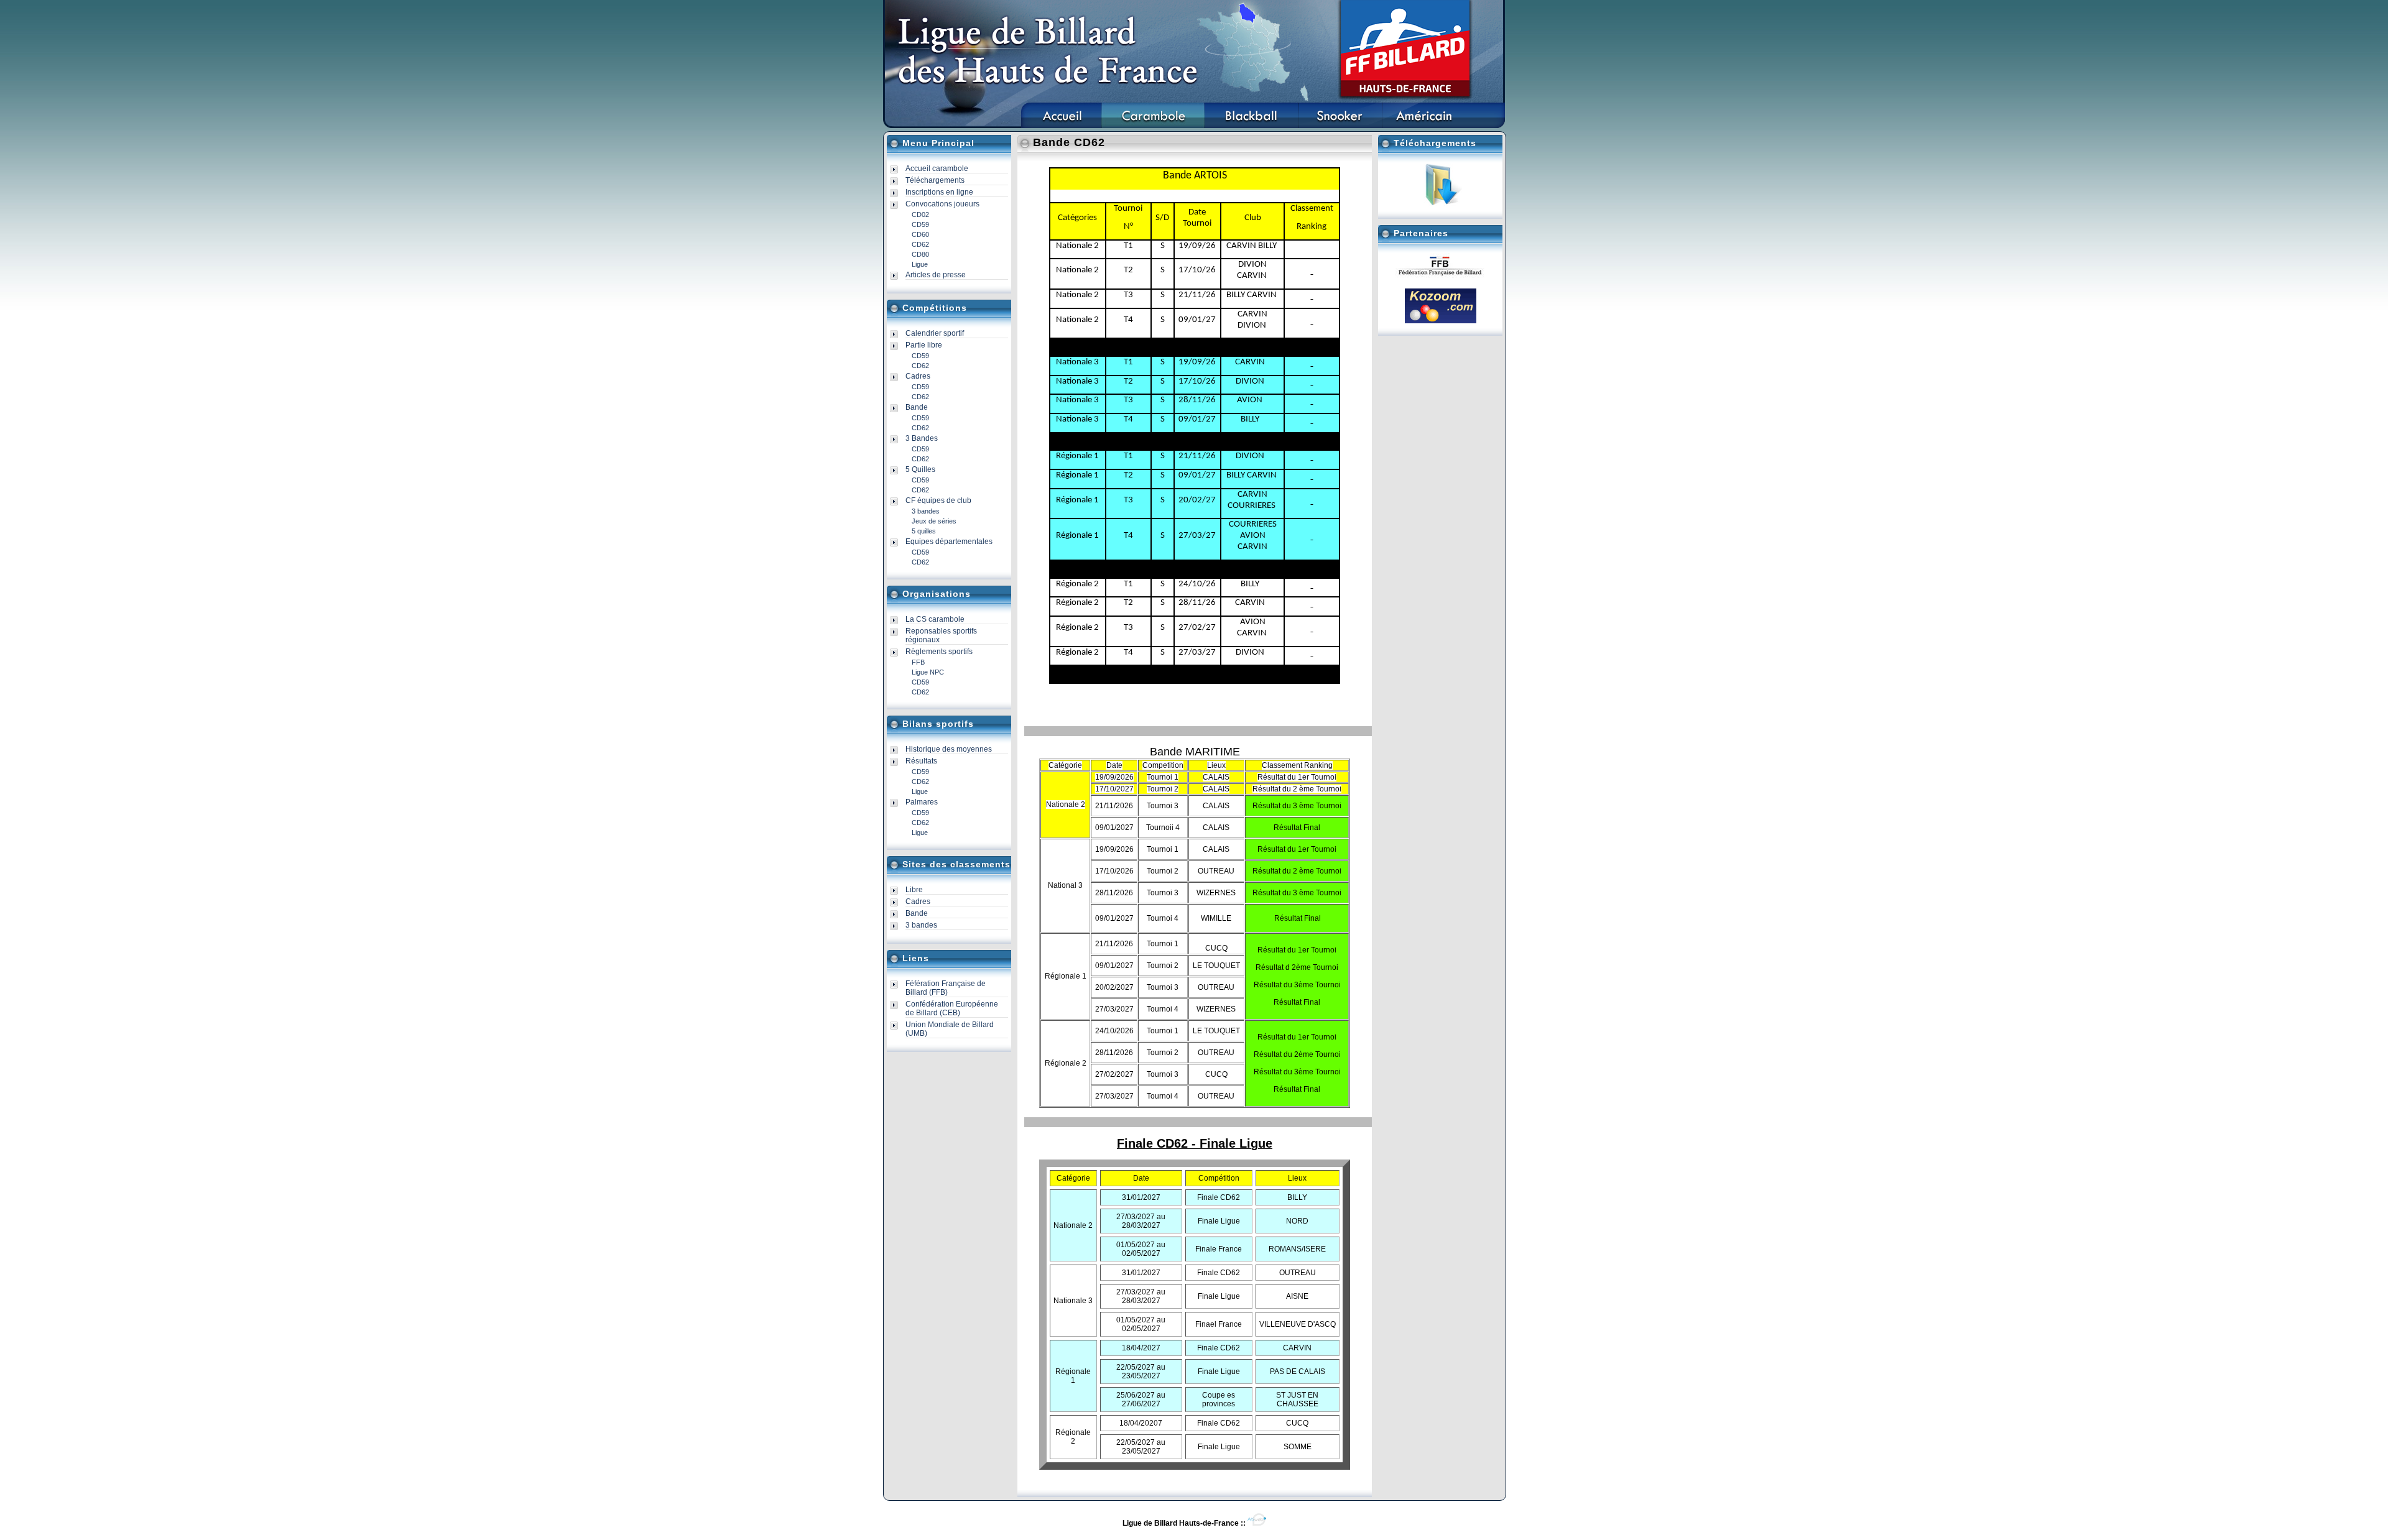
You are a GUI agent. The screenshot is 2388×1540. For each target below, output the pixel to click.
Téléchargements (935, 180)
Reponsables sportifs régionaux (941, 635)
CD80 (920, 254)
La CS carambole (935, 619)
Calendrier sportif (935, 333)
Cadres (918, 901)
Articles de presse (936, 275)
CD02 (920, 214)
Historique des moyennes (949, 749)
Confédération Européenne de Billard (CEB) (952, 1008)
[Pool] (1252, 126)
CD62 (920, 244)
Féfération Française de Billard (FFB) (946, 988)
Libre (914, 890)
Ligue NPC (928, 672)
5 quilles (924, 531)
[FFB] (1440, 277)
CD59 (920, 224)
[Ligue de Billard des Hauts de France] (1061, 126)
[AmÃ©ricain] (1424, 126)
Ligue (920, 264)
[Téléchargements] (1440, 204)
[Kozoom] (1441, 321)
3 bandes (926, 511)
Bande (917, 913)
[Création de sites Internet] (1257, 1523)
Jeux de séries (934, 521)
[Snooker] (1341, 126)
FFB (918, 662)
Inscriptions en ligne (939, 192)
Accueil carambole (937, 168)
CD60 (920, 234)
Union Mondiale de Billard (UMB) (950, 1029)
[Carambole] (1153, 126)
